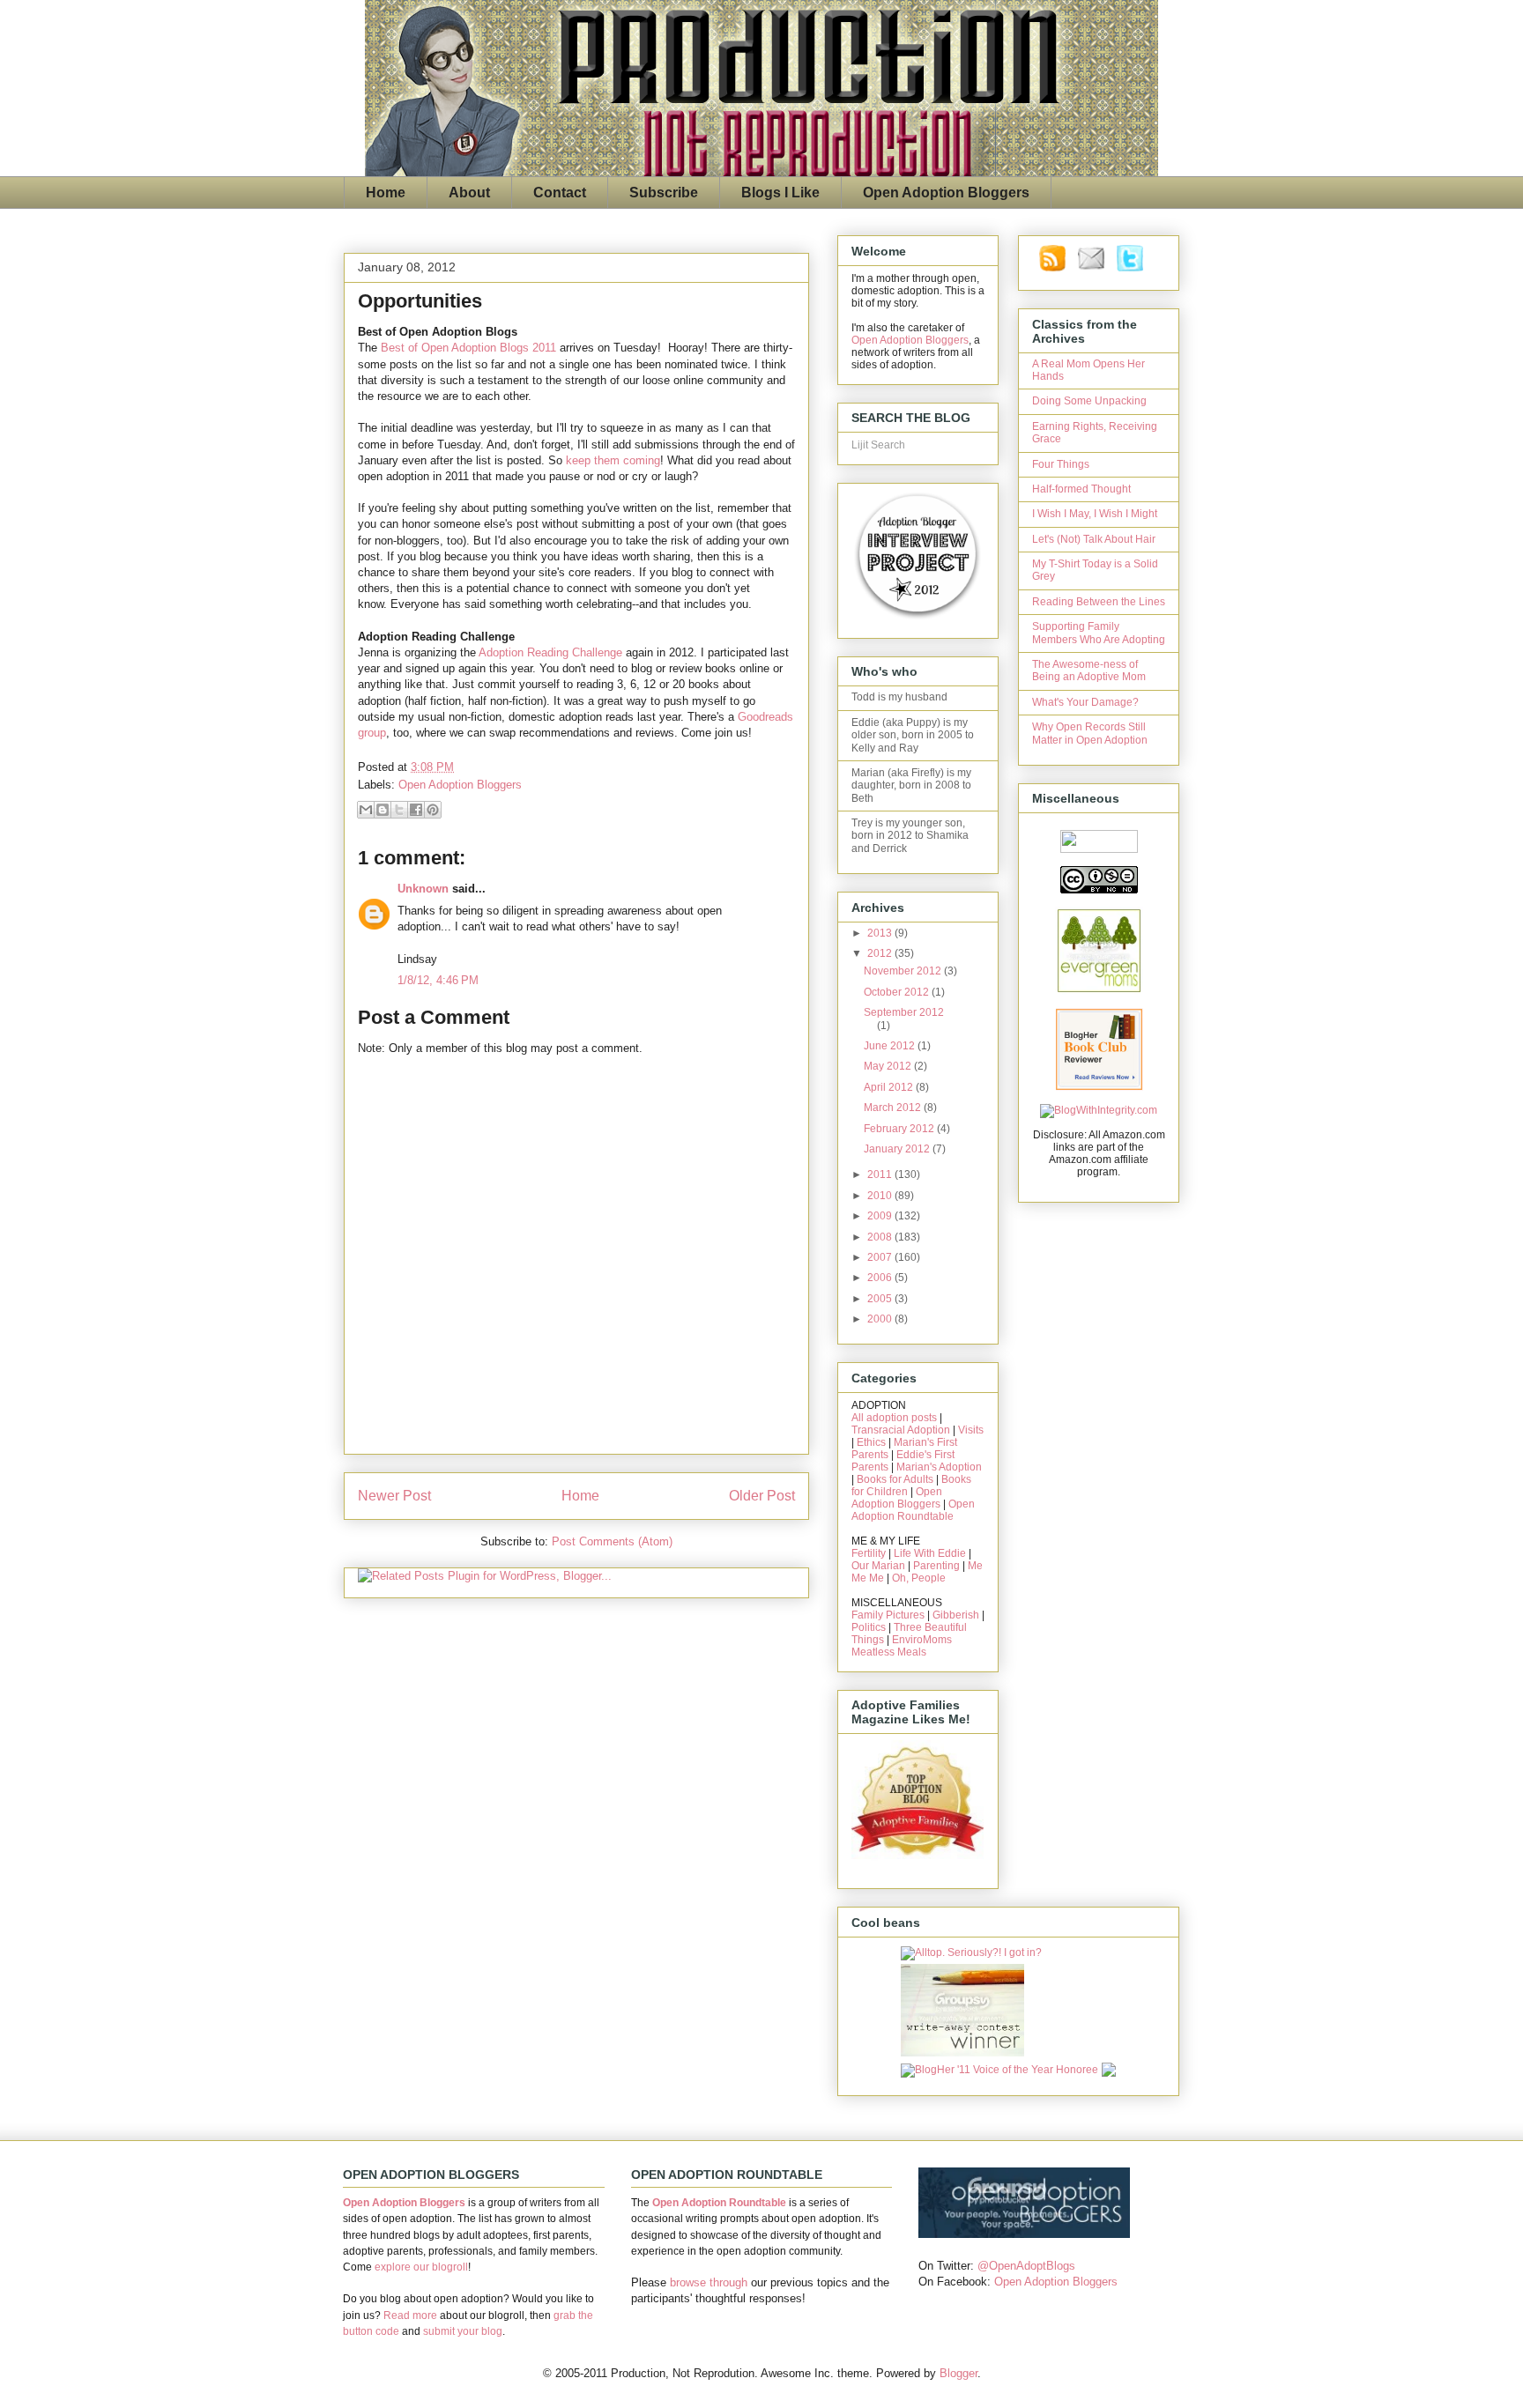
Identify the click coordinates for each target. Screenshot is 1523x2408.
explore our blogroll (421, 2267)
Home (386, 193)
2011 (881, 1174)
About (469, 193)
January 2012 (898, 1149)
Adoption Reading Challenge (550, 652)
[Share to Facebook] (416, 810)
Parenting (936, 1566)
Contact (560, 193)
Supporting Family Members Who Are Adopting (1099, 633)
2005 (881, 1299)
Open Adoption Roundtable (913, 1510)
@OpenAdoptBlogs (1026, 2266)
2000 (881, 1319)
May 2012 (889, 1066)
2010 (881, 1196)
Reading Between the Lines (1099, 602)
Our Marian (878, 1566)
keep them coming (613, 460)
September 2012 (904, 1012)
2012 (881, 953)
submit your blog (463, 2331)
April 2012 (890, 1087)
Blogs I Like (780, 193)
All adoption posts (894, 1418)
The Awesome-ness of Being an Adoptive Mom (1089, 671)
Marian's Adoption (939, 1467)
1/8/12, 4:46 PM (438, 980)
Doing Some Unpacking (1089, 401)
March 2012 (894, 1108)
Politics (869, 1627)
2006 (881, 1278)
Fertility (869, 1553)
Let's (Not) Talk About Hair (1094, 539)
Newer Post (394, 1496)
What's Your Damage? (1085, 702)
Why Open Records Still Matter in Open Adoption (1090, 733)
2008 (881, 1237)
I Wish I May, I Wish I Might (1095, 514)
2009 (881, 1216)
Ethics (871, 1442)
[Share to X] (399, 810)
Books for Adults (895, 1479)
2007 (881, 1257)
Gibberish (956, 1615)
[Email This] (366, 810)
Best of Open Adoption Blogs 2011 (468, 348)
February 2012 (900, 1129)
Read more (410, 2315)
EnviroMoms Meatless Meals (902, 1646)
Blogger (958, 2373)
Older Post (762, 1496)
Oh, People (919, 1578)
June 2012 (891, 1046)
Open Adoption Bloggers (946, 193)
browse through (709, 2282)
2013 (881, 933)
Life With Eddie (930, 1553)
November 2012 (904, 971)
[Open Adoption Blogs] (1024, 2234)
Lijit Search (878, 445)
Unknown (423, 889)
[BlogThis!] (383, 810)
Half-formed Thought (1081, 489)
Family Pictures (888, 1615)
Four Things (1061, 464)
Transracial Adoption (901, 1430)
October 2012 (898, 992)
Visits (971, 1430)
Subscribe (664, 193)
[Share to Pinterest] (433, 810)
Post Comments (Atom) (612, 1541)
